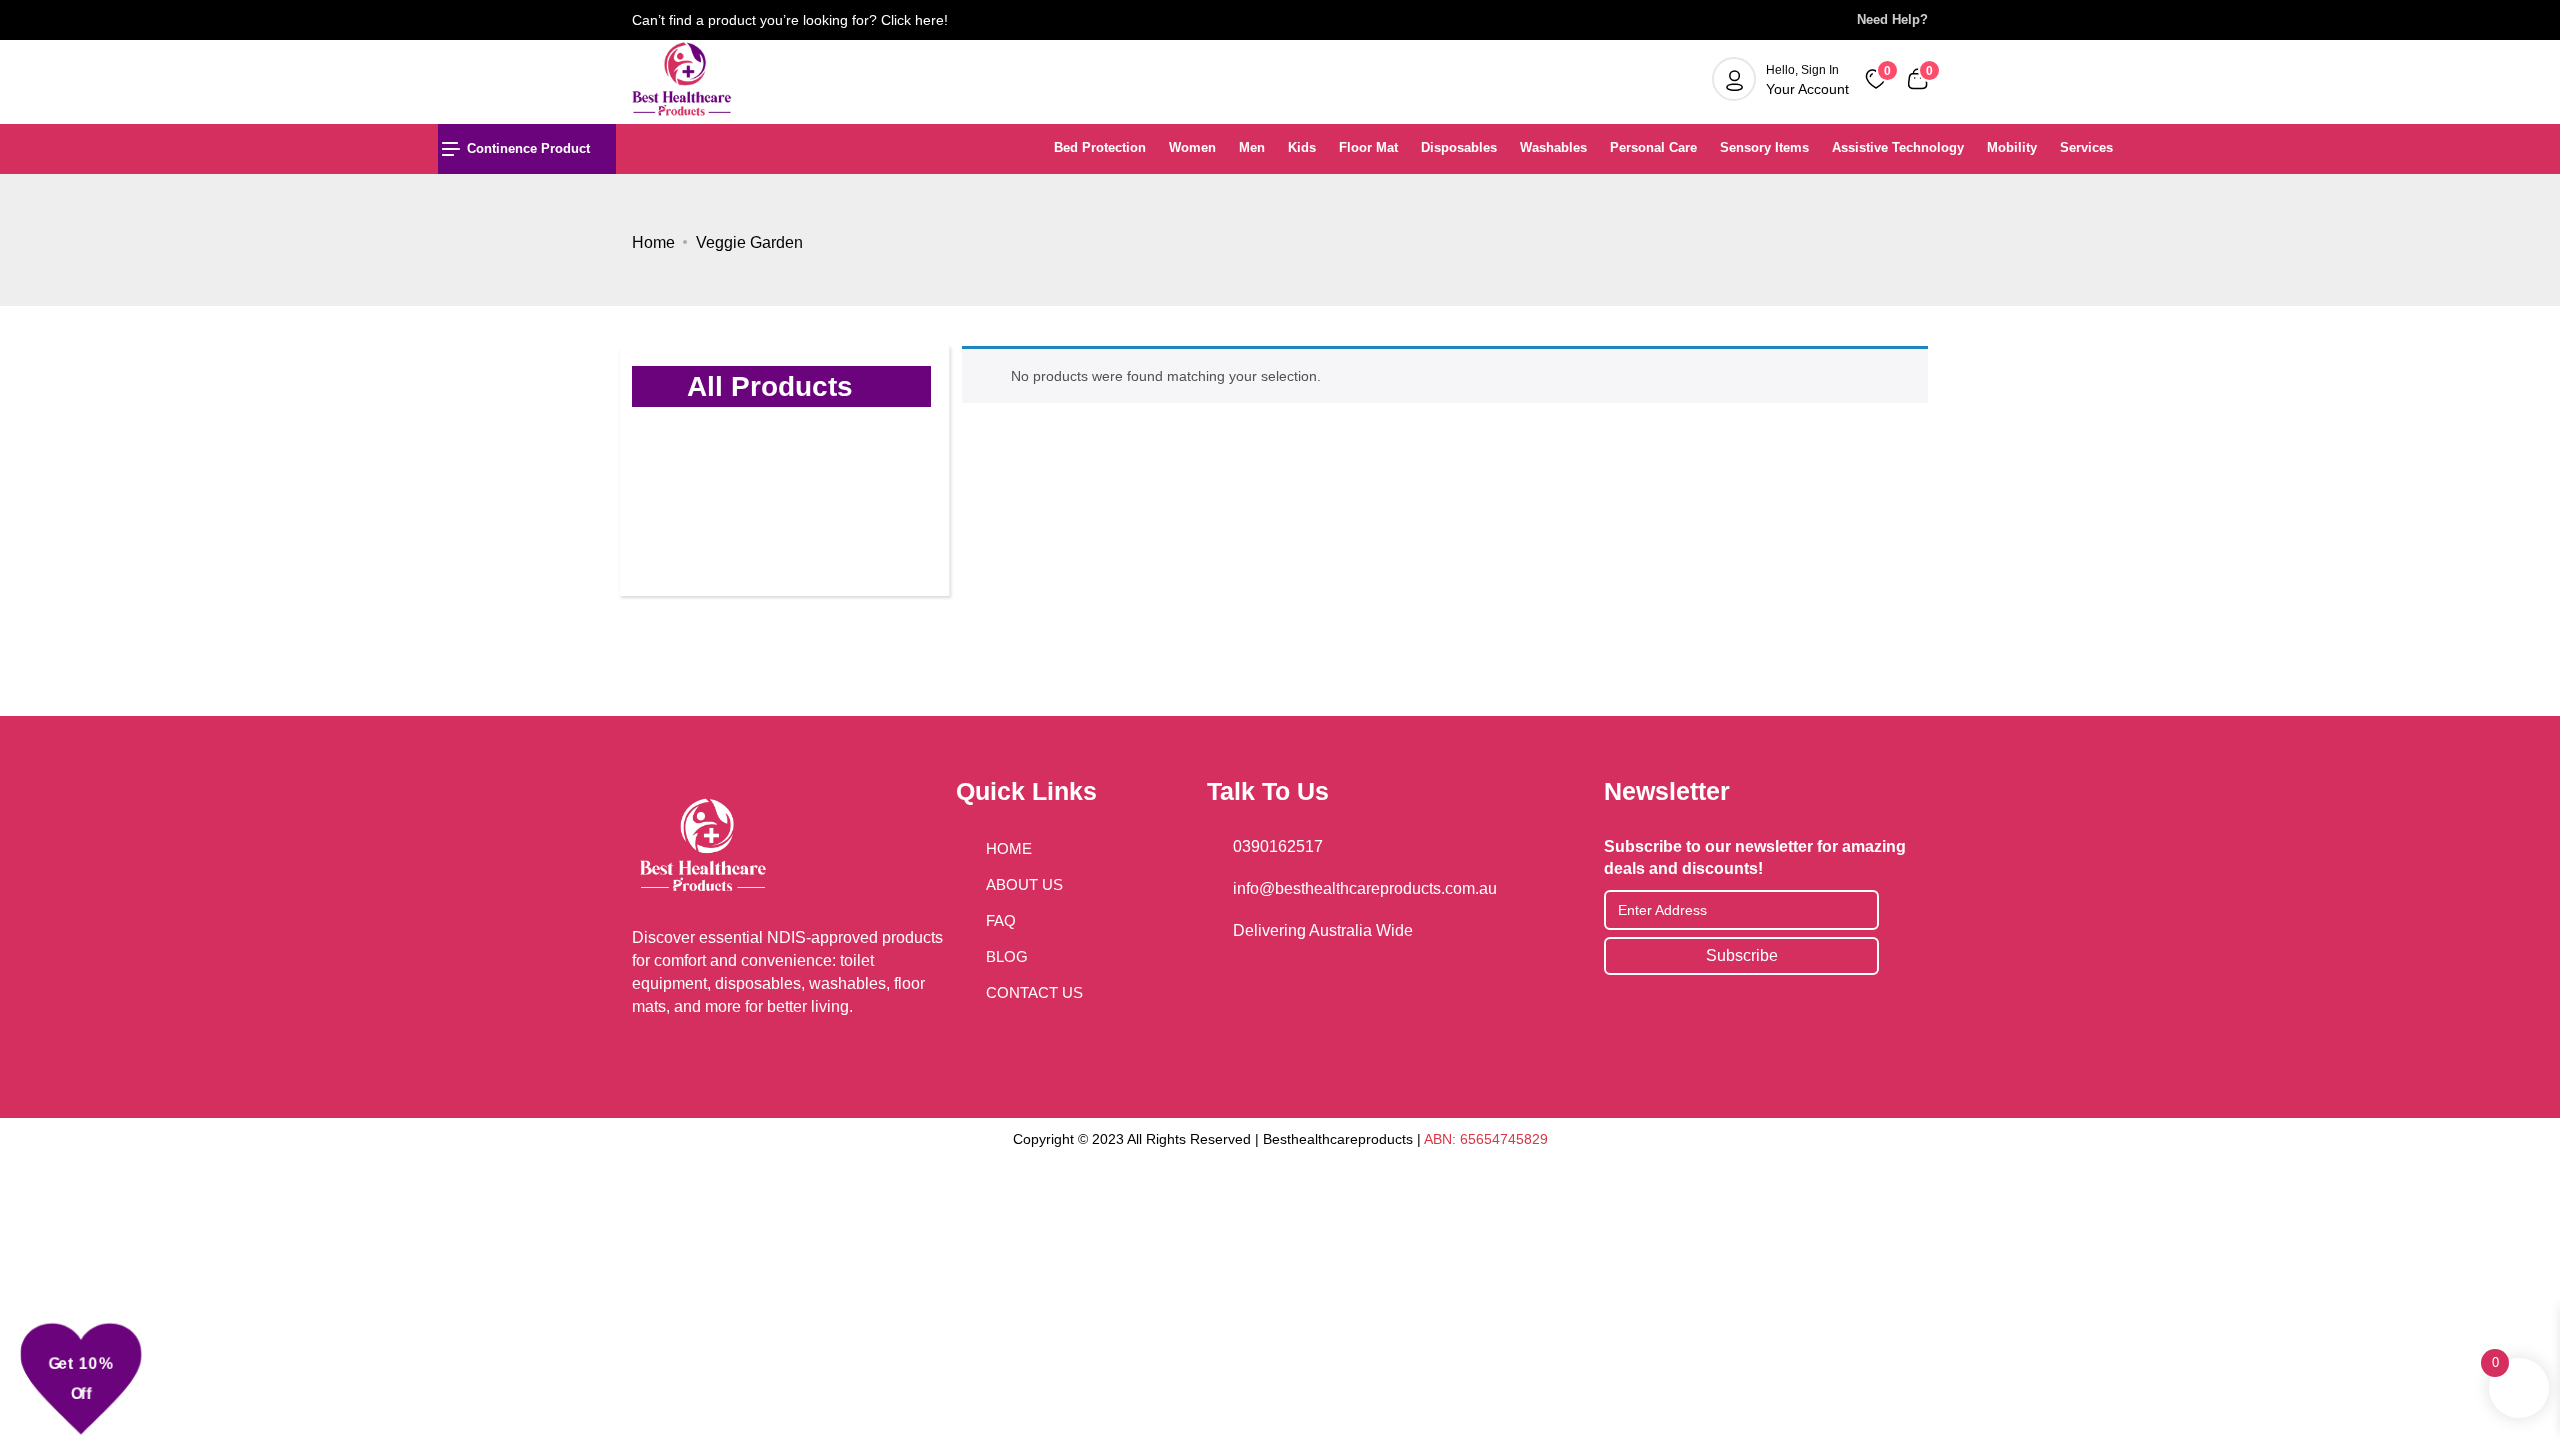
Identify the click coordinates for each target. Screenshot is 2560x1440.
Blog (1007, 956)
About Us (1024, 884)
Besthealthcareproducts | (1343, 1139)
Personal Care (1653, 147)
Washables (1553, 147)
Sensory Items (1764, 147)
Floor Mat (1368, 147)
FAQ (1001, 920)
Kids (1302, 147)
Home (653, 242)
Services (2086, 147)
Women (1192, 147)
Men (1252, 147)
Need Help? (1886, 19)
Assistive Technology (1898, 147)
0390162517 (1278, 846)
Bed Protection (1100, 147)
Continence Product (528, 148)
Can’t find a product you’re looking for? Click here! (790, 20)
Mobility (2012, 147)
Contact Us (1034, 992)
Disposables (1459, 147)
